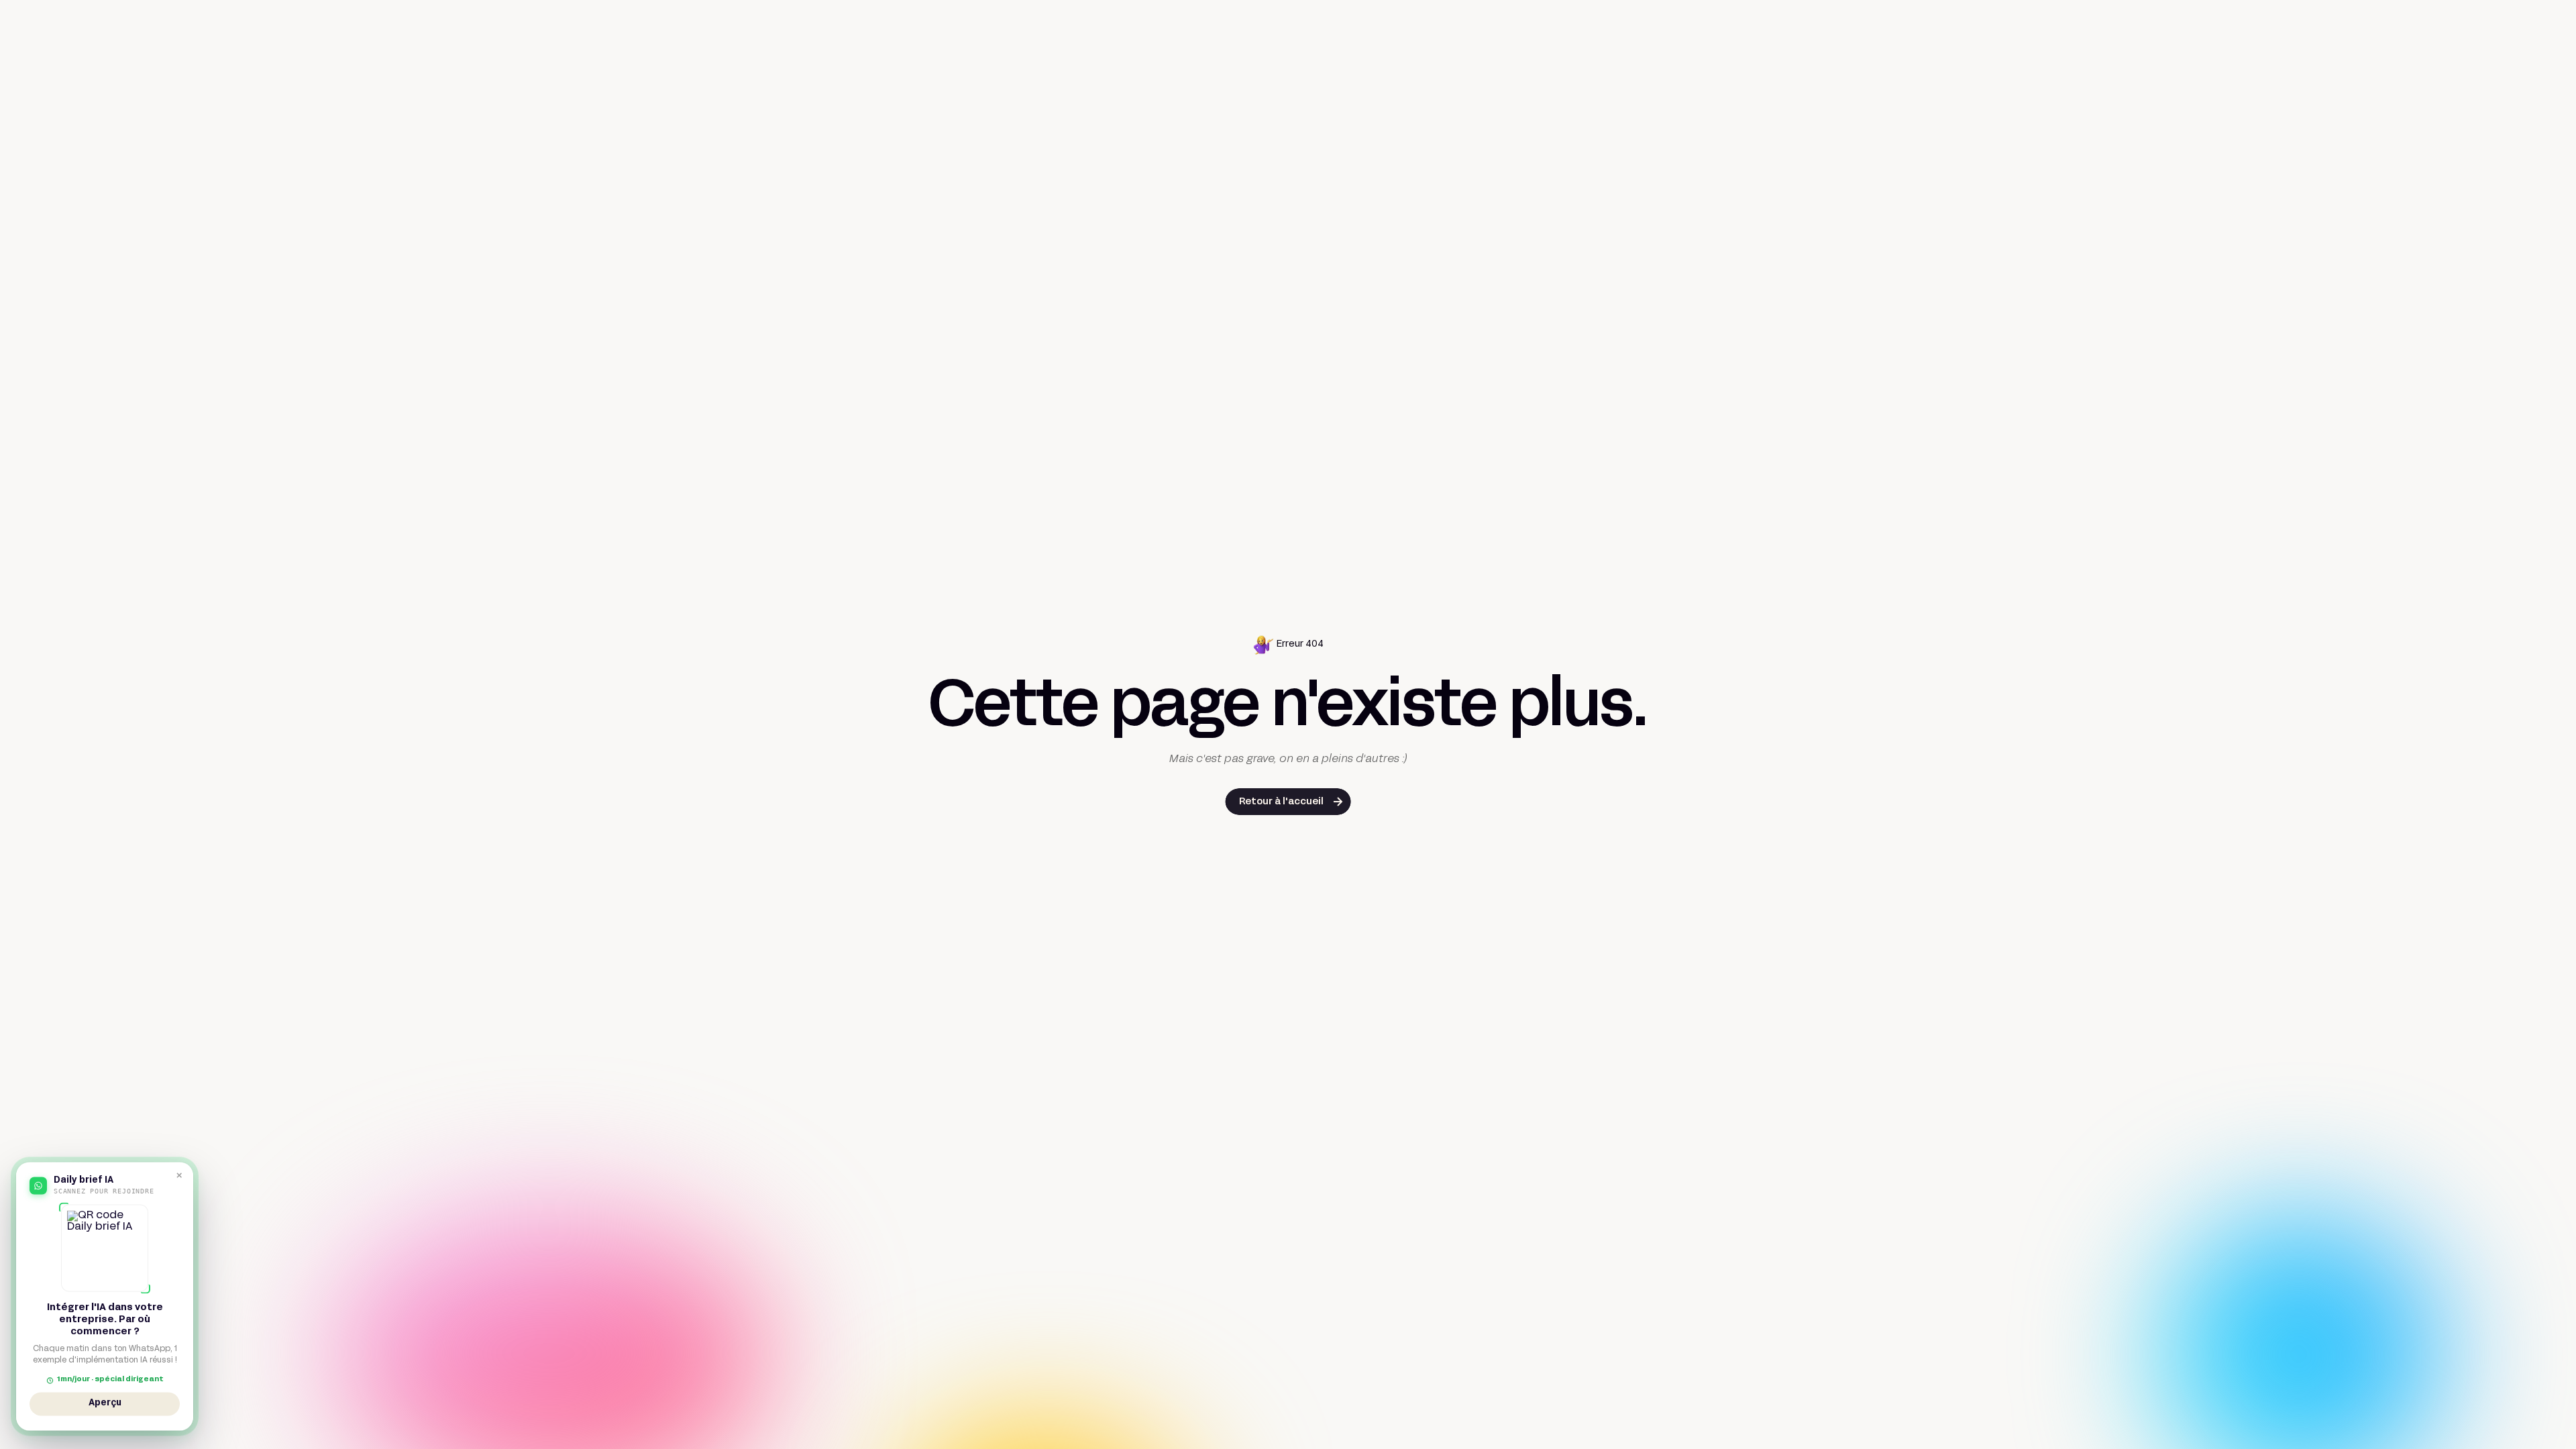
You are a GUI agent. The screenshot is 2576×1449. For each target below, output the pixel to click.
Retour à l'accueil (1281, 802)
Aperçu (105, 1405)
